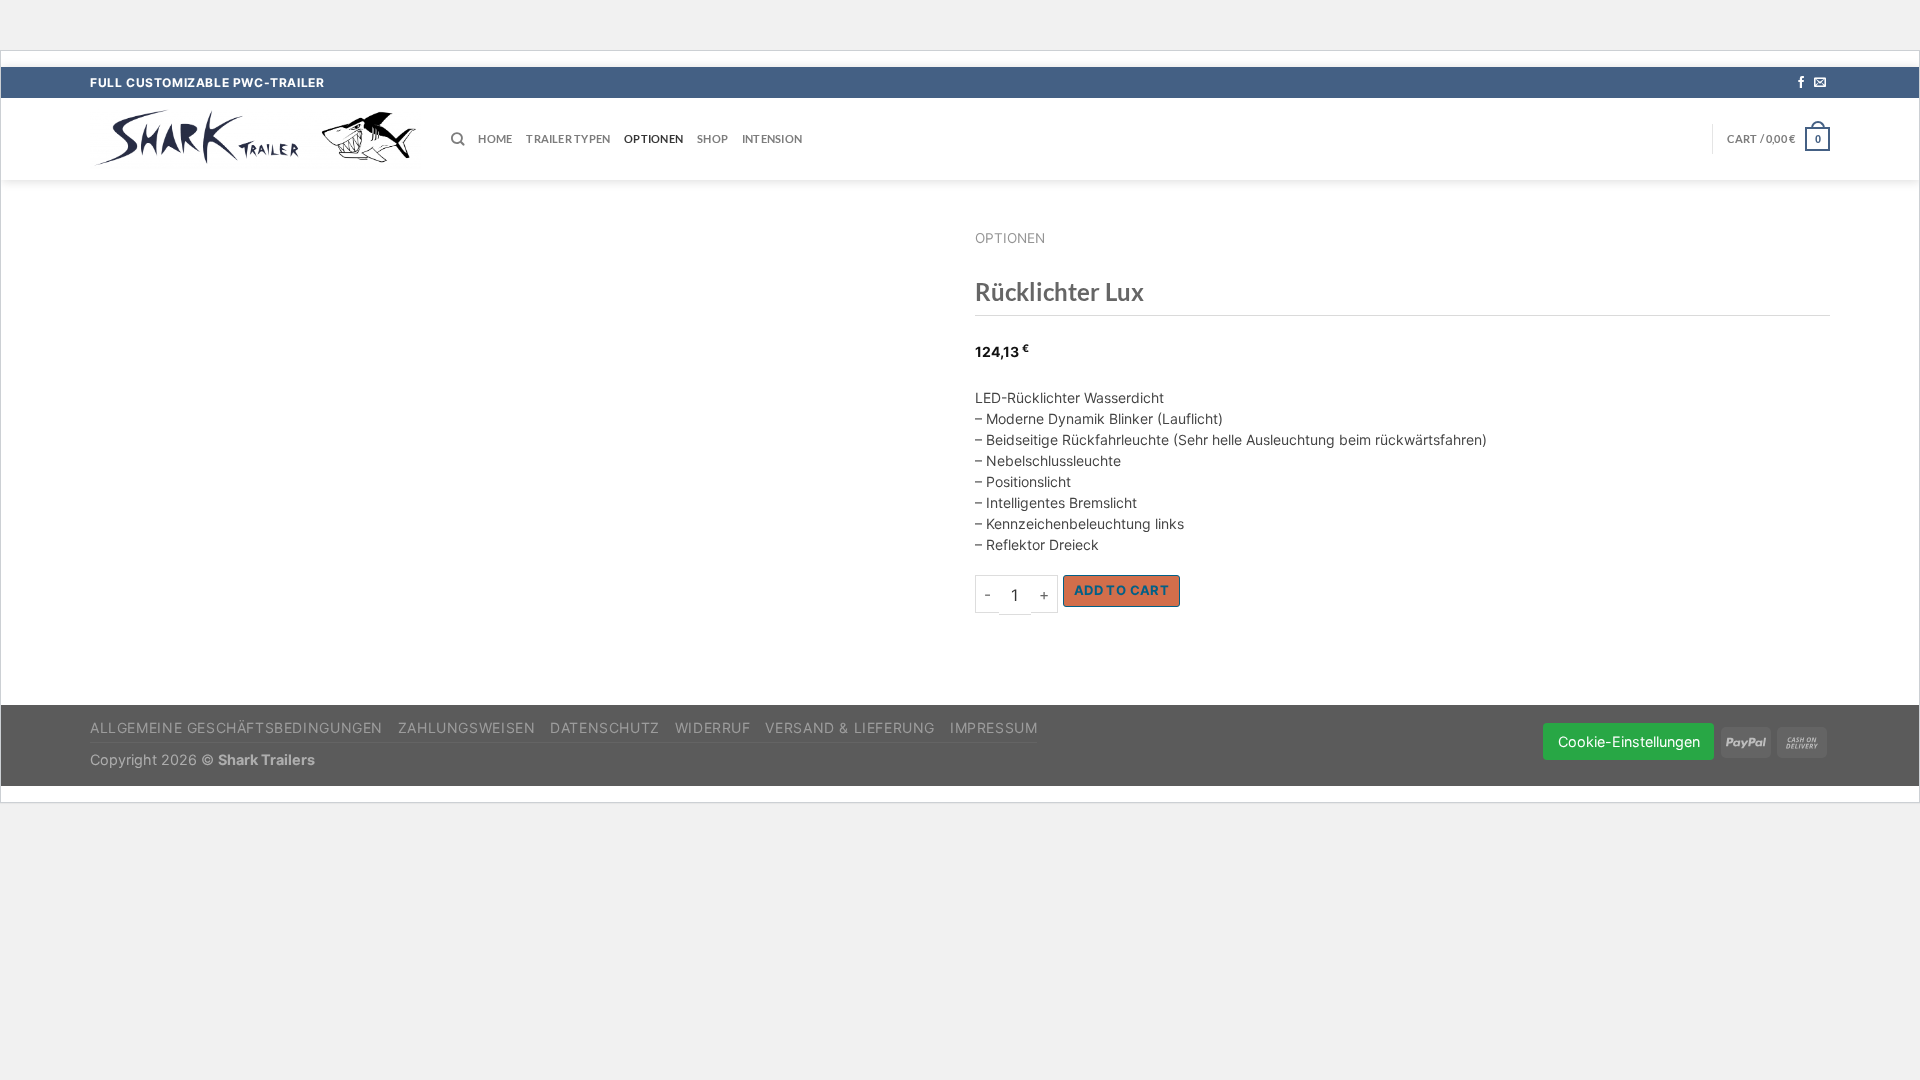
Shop (712, 138)
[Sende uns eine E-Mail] (1820, 83)
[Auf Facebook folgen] (1801, 83)
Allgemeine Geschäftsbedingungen (236, 727)
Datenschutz (605, 727)
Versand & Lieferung (850, 727)
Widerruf (713, 727)
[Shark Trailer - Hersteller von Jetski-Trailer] (255, 138)
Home (495, 138)
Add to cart (1121, 590)
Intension (772, 138)
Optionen (653, 138)
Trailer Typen (568, 138)
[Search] (457, 139)
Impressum (994, 727)
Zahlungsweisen (467, 727)
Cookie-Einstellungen (1629, 741)
